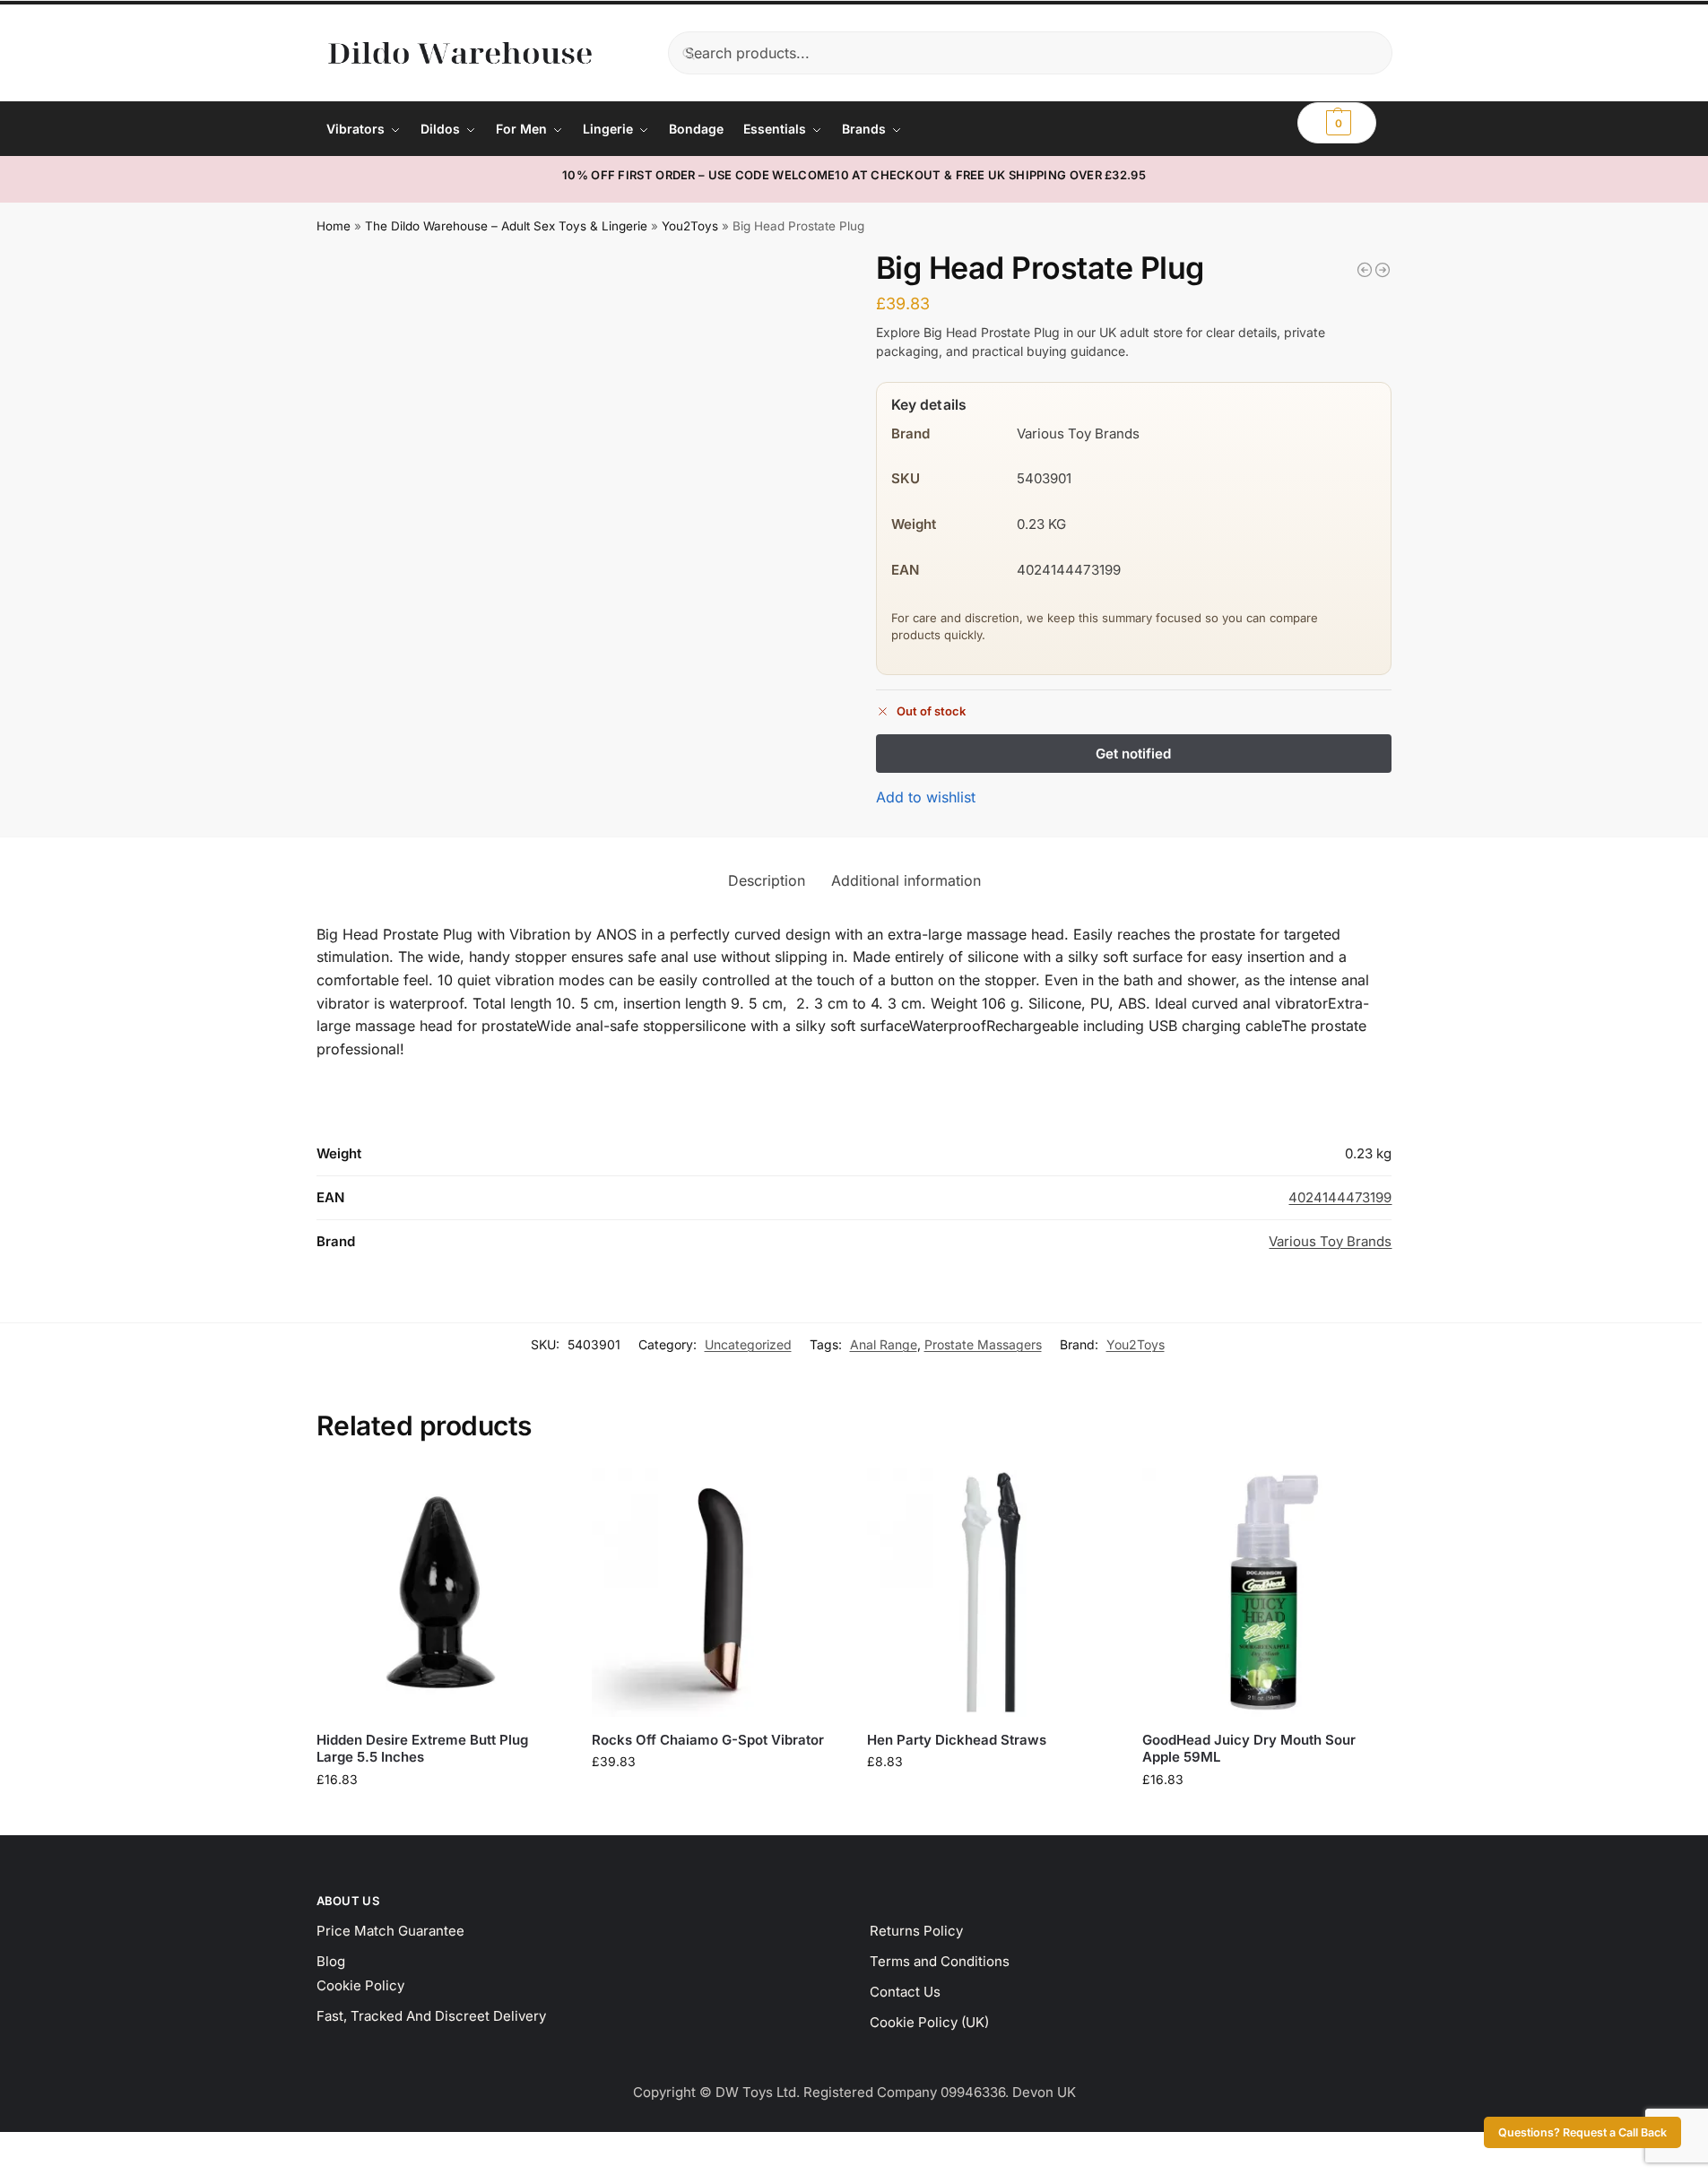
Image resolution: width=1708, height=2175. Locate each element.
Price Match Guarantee (390, 1931)
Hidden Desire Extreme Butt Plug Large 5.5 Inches (422, 1749)
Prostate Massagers (983, 1344)
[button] (1337, 123)
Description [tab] (767, 880)
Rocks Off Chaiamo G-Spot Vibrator (708, 1740)
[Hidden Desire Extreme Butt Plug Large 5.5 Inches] (441, 1592)
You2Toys (690, 226)
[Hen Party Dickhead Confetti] (1365, 270)
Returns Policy (916, 1931)
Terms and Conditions (940, 1961)
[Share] (36, 2148)
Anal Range (884, 1344)
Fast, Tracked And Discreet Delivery (431, 2016)
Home (334, 226)
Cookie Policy (360, 1985)
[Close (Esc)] (51, 2148)
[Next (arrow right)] (21, 2170)
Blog (331, 1961)
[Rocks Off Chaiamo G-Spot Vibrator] (716, 1592)
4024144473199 (1340, 1197)
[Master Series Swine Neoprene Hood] (1383, 270)
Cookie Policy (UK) (929, 2022)
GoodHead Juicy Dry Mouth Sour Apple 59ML (1249, 1749)
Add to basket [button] (440, 1817)
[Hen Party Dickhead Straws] (991, 1592)
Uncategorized (748, 1344)
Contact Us (905, 1992)
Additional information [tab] (906, 880)
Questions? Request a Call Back (1582, 2132)
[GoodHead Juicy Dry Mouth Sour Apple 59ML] (1266, 1592)
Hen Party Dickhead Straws (957, 1740)
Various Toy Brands (1330, 1241)
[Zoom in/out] (5, 2148)
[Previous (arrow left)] (5, 2170)
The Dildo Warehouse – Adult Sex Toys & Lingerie (506, 226)
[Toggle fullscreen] (21, 2148)
